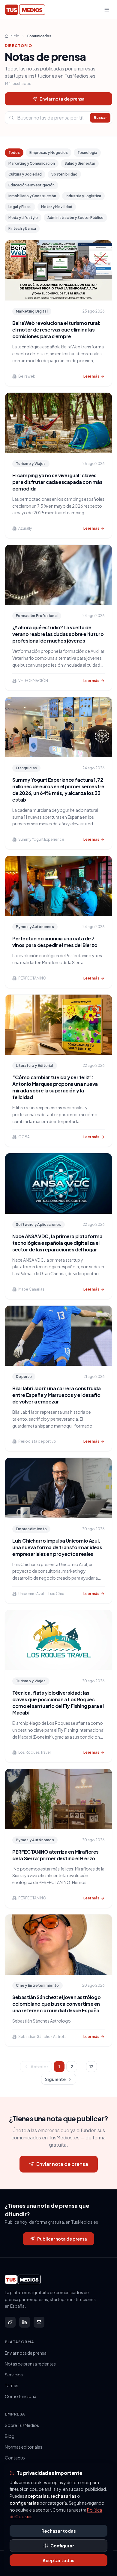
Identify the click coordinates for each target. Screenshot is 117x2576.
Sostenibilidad (64, 174)
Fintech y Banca (22, 228)
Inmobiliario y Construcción (32, 196)
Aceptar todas (58, 2560)
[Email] (39, 2322)
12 (91, 2067)
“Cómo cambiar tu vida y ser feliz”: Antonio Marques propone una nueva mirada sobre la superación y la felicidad (55, 1087)
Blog (10, 2436)
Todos (14, 153)
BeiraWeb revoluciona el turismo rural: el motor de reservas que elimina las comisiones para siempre (56, 330)
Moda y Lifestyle (23, 218)
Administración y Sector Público (75, 218)
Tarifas (12, 2385)
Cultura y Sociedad (25, 174)
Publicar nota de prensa (62, 2239)
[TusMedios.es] (25, 10)
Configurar (62, 2546)
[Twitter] (10, 2322)
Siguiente (55, 2079)
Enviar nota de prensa (62, 99)
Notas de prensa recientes (30, 2364)
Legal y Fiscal (20, 207)
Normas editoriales (24, 2447)
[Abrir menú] (107, 10)
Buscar (100, 118)
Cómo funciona (21, 2396)
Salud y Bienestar (80, 163)
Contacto (15, 2458)
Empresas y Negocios (49, 153)
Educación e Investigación (31, 185)
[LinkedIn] (25, 2322)
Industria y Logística (83, 196)
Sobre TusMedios (22, 2425)
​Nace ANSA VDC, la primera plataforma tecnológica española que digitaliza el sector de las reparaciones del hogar (57, 1243)
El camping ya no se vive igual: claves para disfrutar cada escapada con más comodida (57, 482)
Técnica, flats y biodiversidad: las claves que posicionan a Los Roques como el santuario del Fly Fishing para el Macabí (58, 1703)
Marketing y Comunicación (32, 163)
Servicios (14, 2375)
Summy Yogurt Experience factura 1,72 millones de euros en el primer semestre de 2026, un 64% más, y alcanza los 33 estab (58, 790)
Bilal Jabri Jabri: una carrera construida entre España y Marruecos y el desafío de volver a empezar (57, 1395)
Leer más (91, 376)
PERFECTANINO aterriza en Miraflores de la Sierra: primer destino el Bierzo (55, 1855)
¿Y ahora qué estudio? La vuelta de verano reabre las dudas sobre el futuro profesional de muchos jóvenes (58, 634)
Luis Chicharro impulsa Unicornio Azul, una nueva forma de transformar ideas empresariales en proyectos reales (57, 1547)
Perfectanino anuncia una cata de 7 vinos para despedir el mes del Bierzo (55, 942)
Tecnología (87, 153)
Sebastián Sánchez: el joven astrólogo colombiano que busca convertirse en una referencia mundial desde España (56, 2004)
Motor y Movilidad (57, 207)
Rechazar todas (59, 2531)
